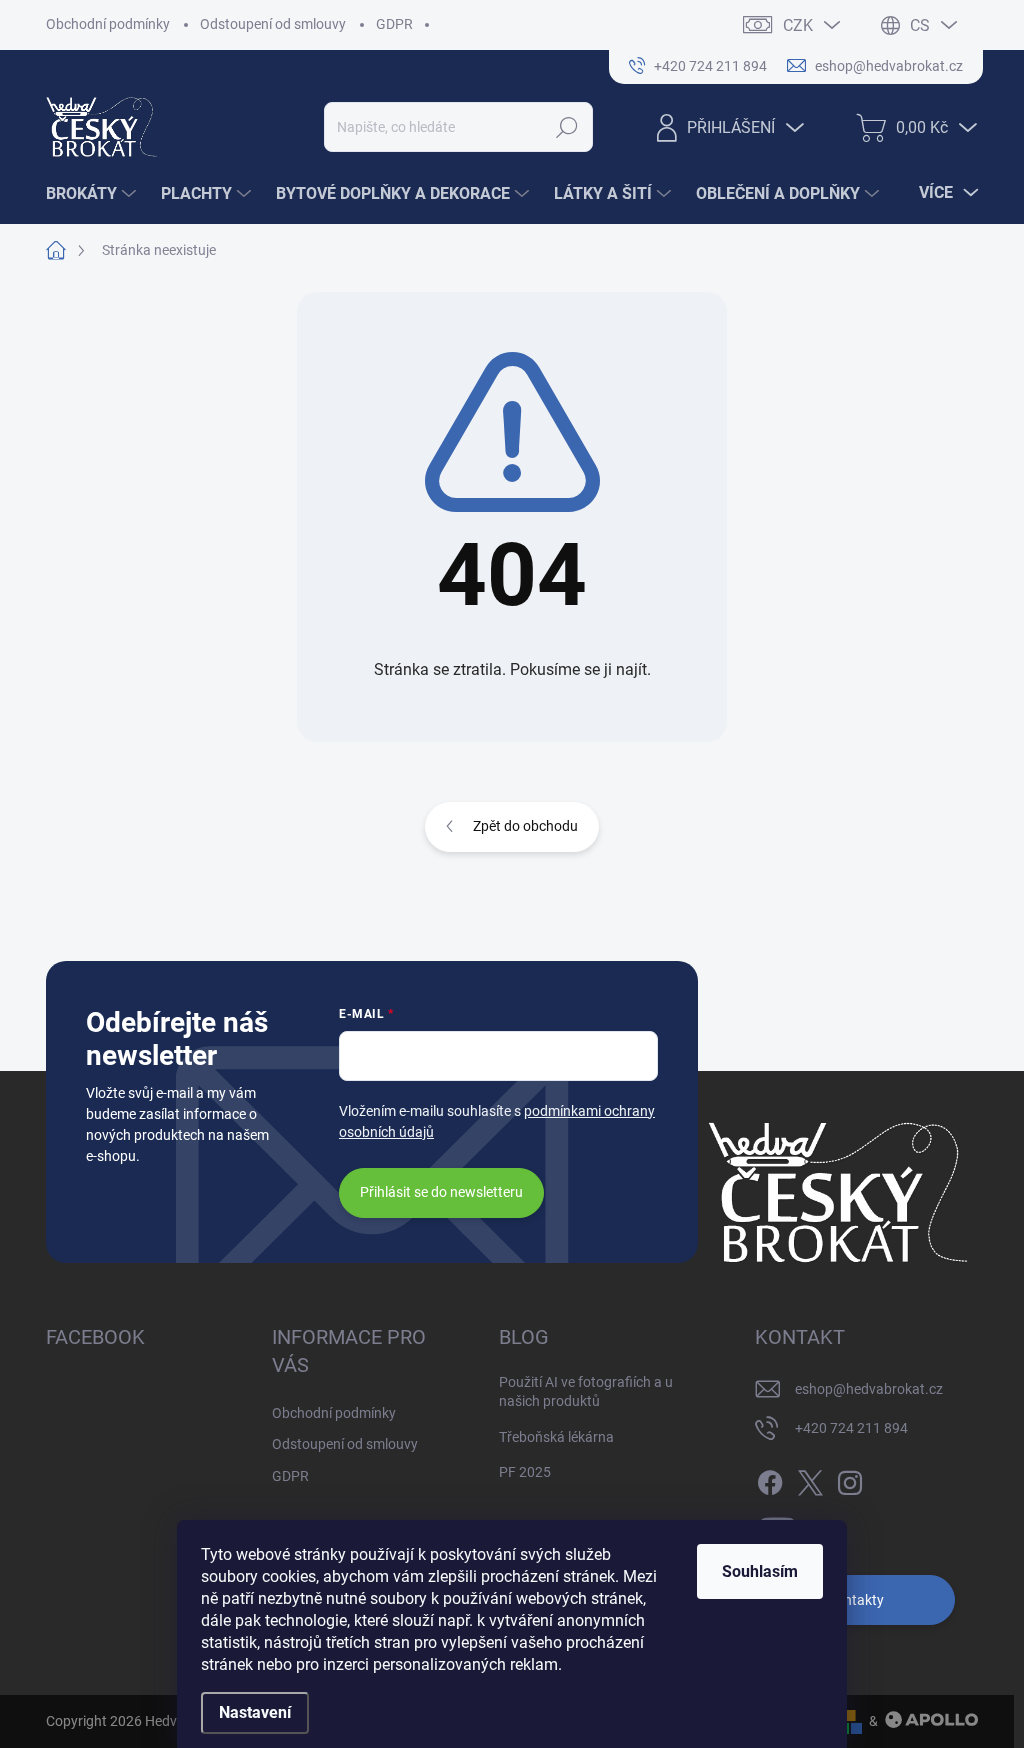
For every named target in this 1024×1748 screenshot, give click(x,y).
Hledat (566, 127)
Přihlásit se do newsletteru (441, 1192)
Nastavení (255, 1712)
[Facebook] (770, 1479)
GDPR (394, 24)
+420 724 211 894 (851, 1428)
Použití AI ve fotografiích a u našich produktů (586, 1392)
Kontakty (855, 1600)
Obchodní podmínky (108, 24)
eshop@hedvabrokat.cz (869, 1389)
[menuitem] (93, 194)
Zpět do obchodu (525, 826)
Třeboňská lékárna (556, 1437)
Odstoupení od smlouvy (273, 24)
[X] (810, 1479)
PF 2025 (525, 1472)
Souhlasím (760, 1571)
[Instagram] (850, 1479)
